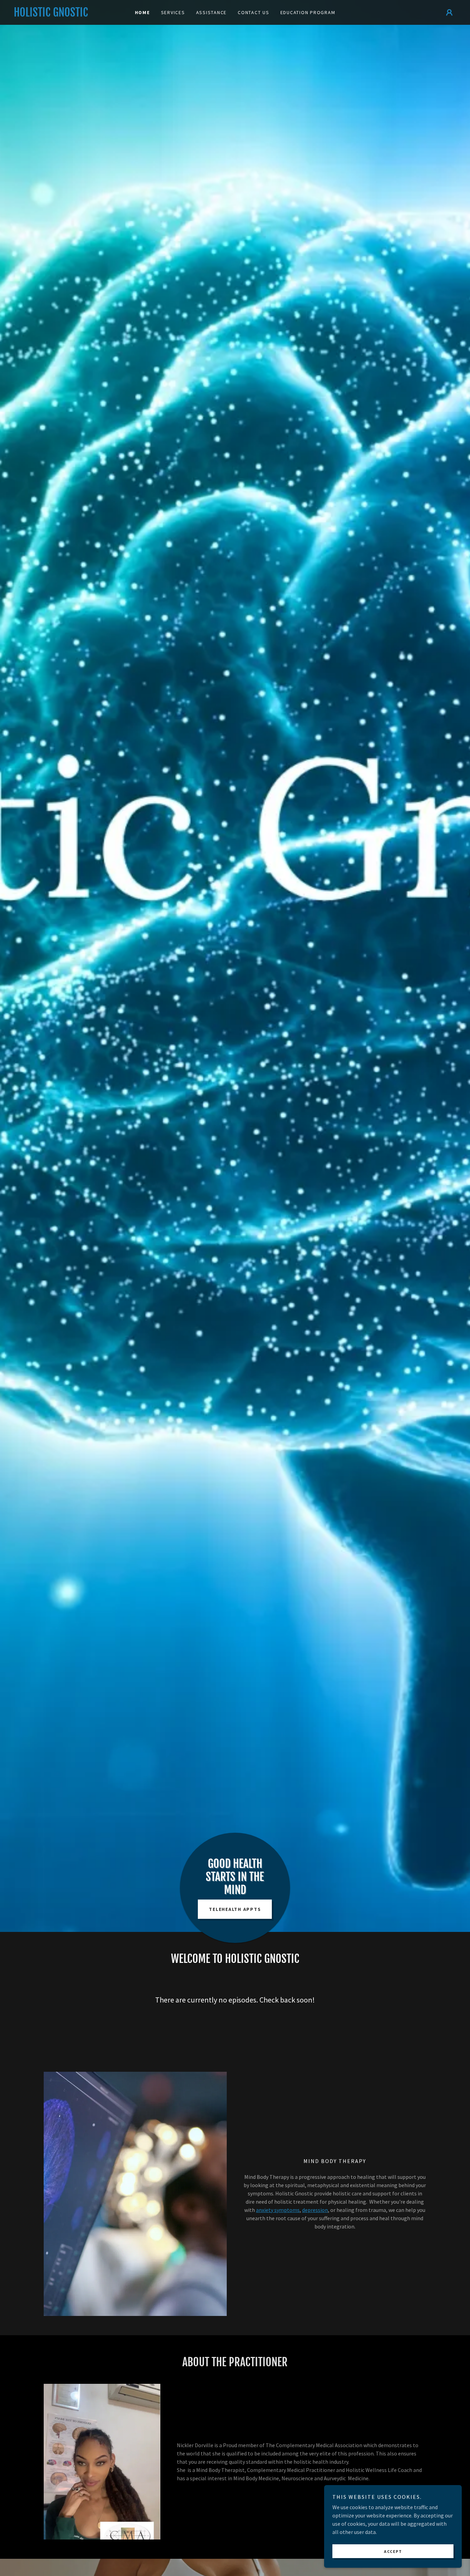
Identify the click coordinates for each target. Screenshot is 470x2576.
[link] (69, 14)
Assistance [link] (212, 12)
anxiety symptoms (278, 2210)
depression (315, 2210)
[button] (449, 12)
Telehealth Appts (235, 1909)
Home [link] (142, 12)
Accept (393, 2551)
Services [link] (173, 12)
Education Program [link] (308, 12)
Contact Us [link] (254, 12)
